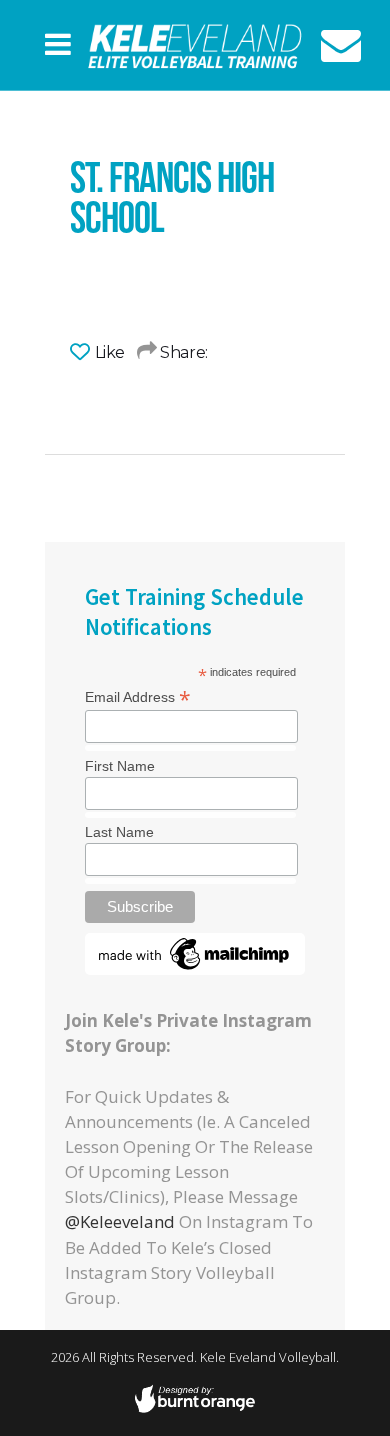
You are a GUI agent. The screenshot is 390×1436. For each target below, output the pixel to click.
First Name (120, 766)
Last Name (119, 832)
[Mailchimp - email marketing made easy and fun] (195, 968)
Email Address (138, 696)
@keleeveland (120, 1221)
